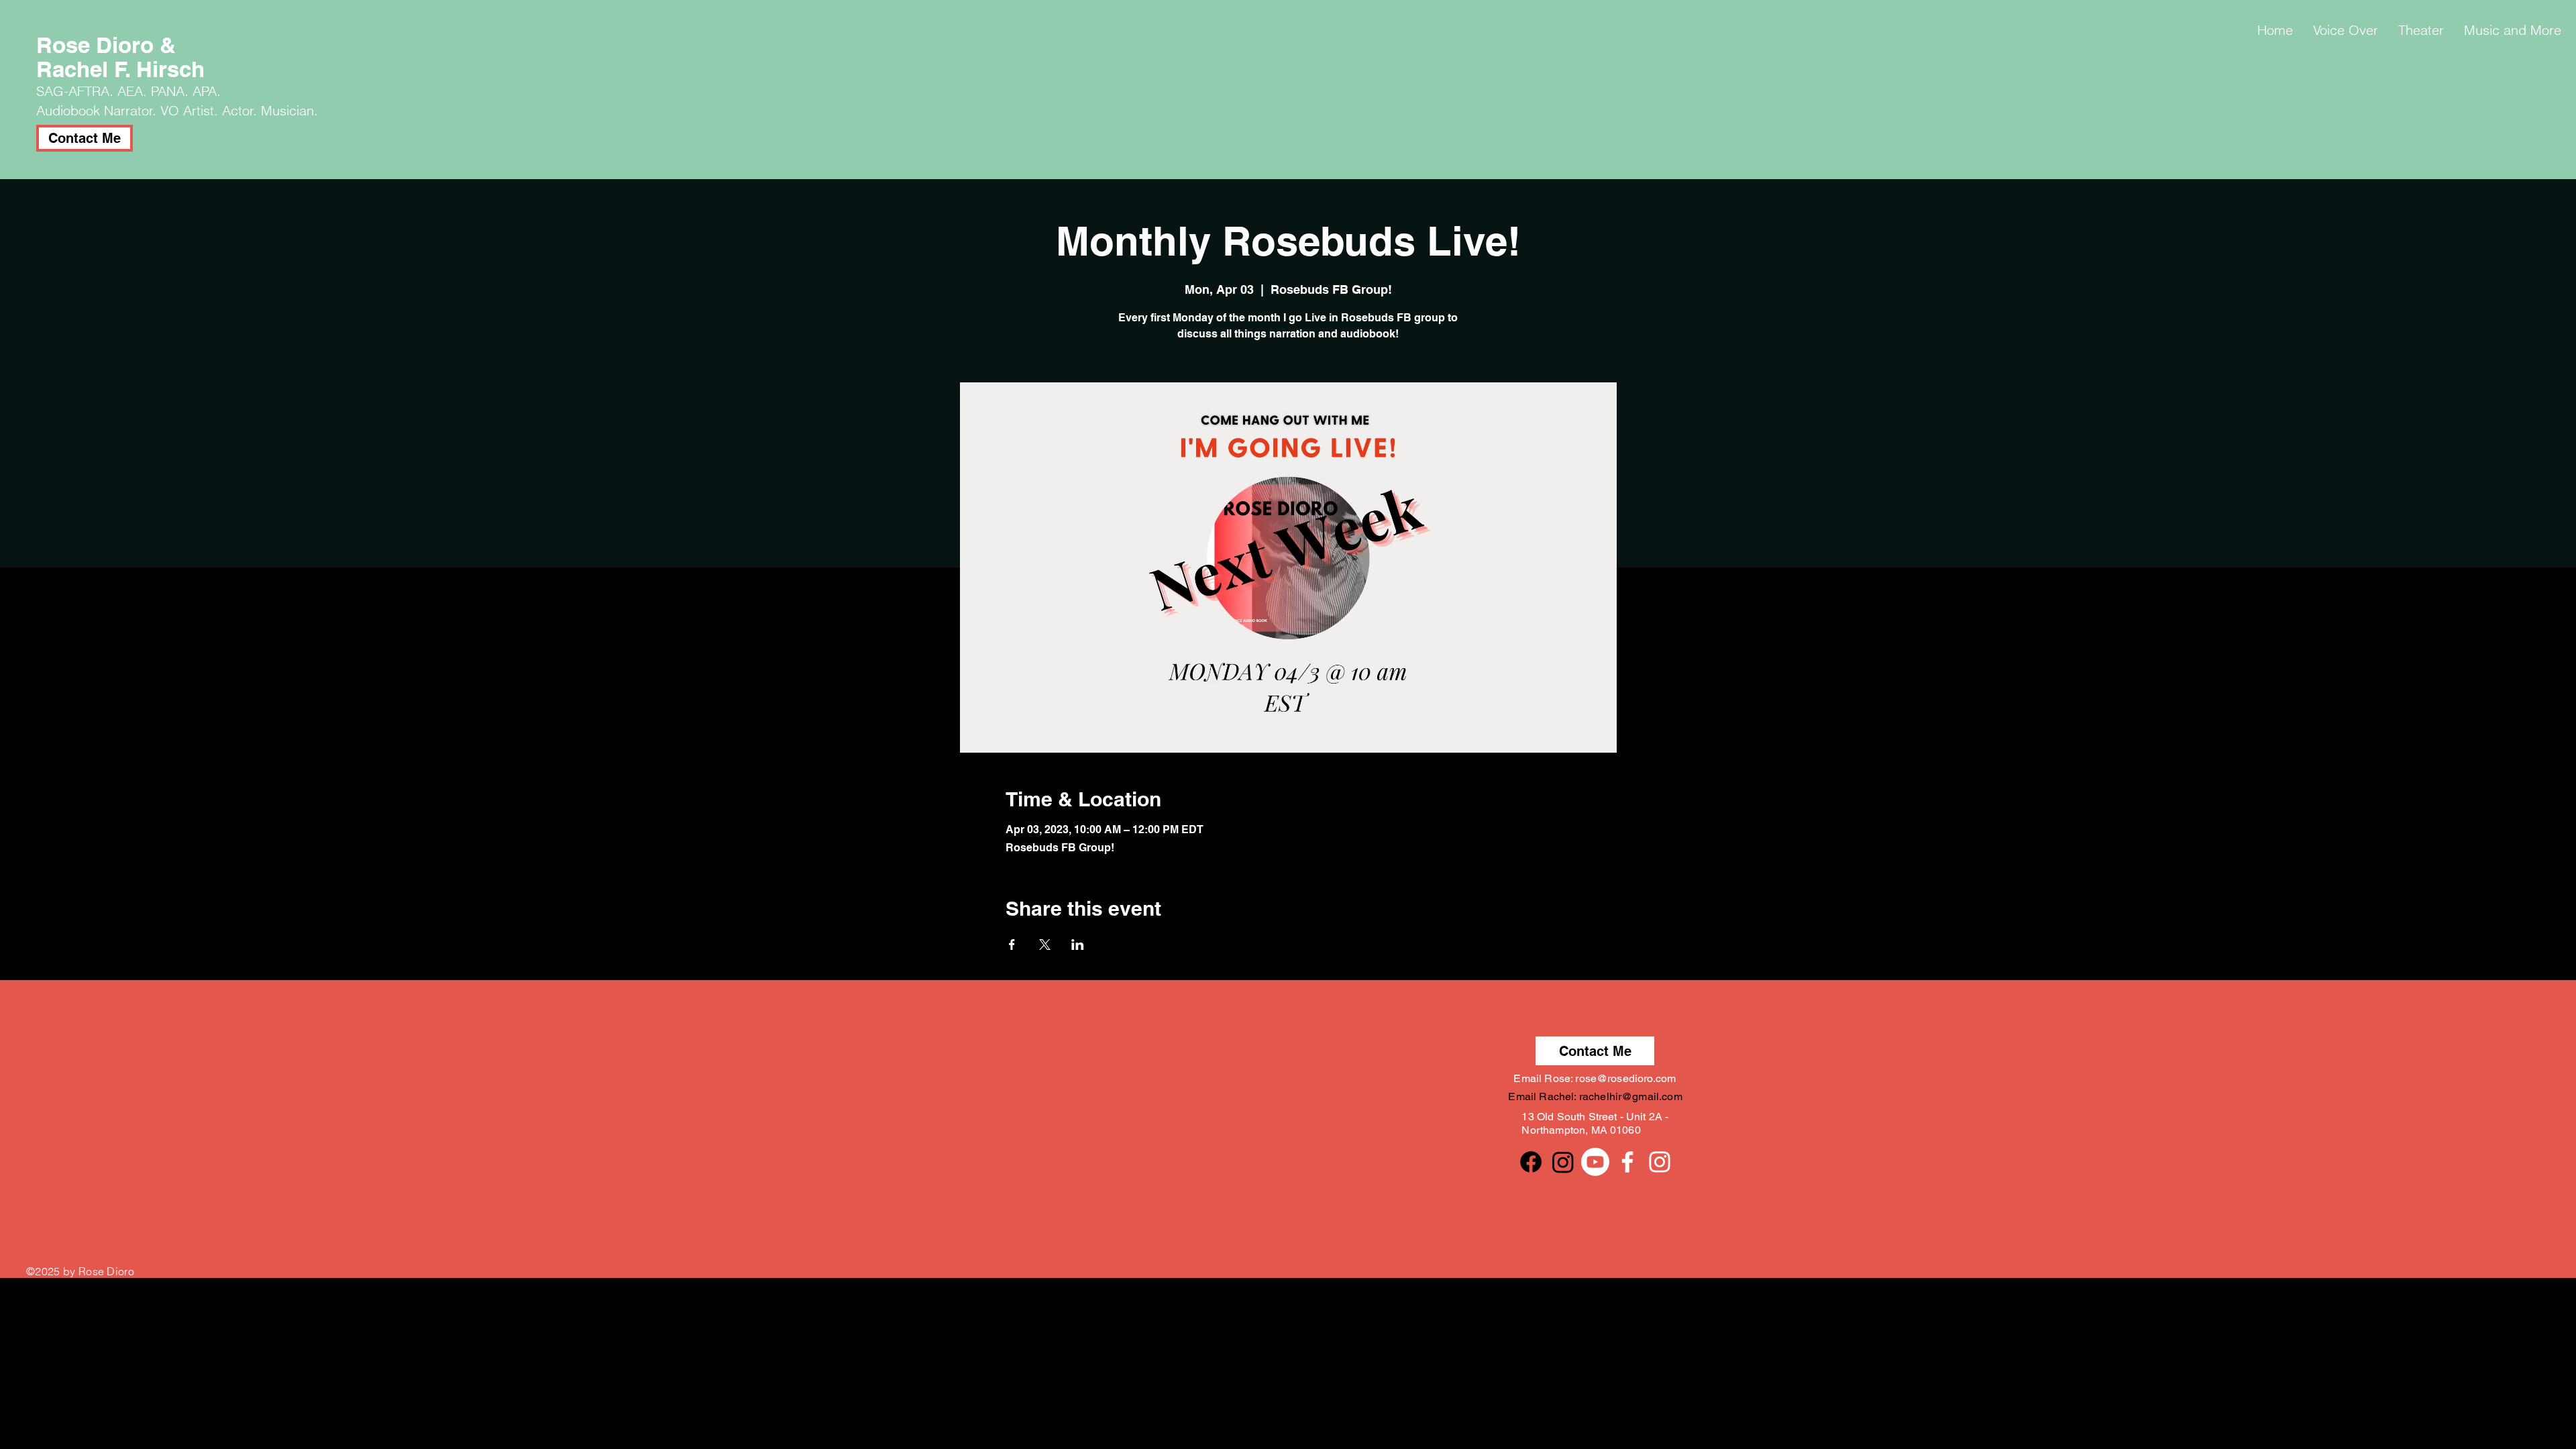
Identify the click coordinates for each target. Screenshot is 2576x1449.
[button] (2346, 30)
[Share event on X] (1045, 945)
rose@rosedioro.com (1625, 1078)
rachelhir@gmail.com (1631, 1096)
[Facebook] (1531, 1162)
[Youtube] (1595, 1162)
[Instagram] (1563, 1162)
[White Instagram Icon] (1660, 1162)
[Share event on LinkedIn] (1078, 945)
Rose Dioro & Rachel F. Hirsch (120, 57)
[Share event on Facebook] (1012, 945)
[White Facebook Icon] (1627, 1162)
